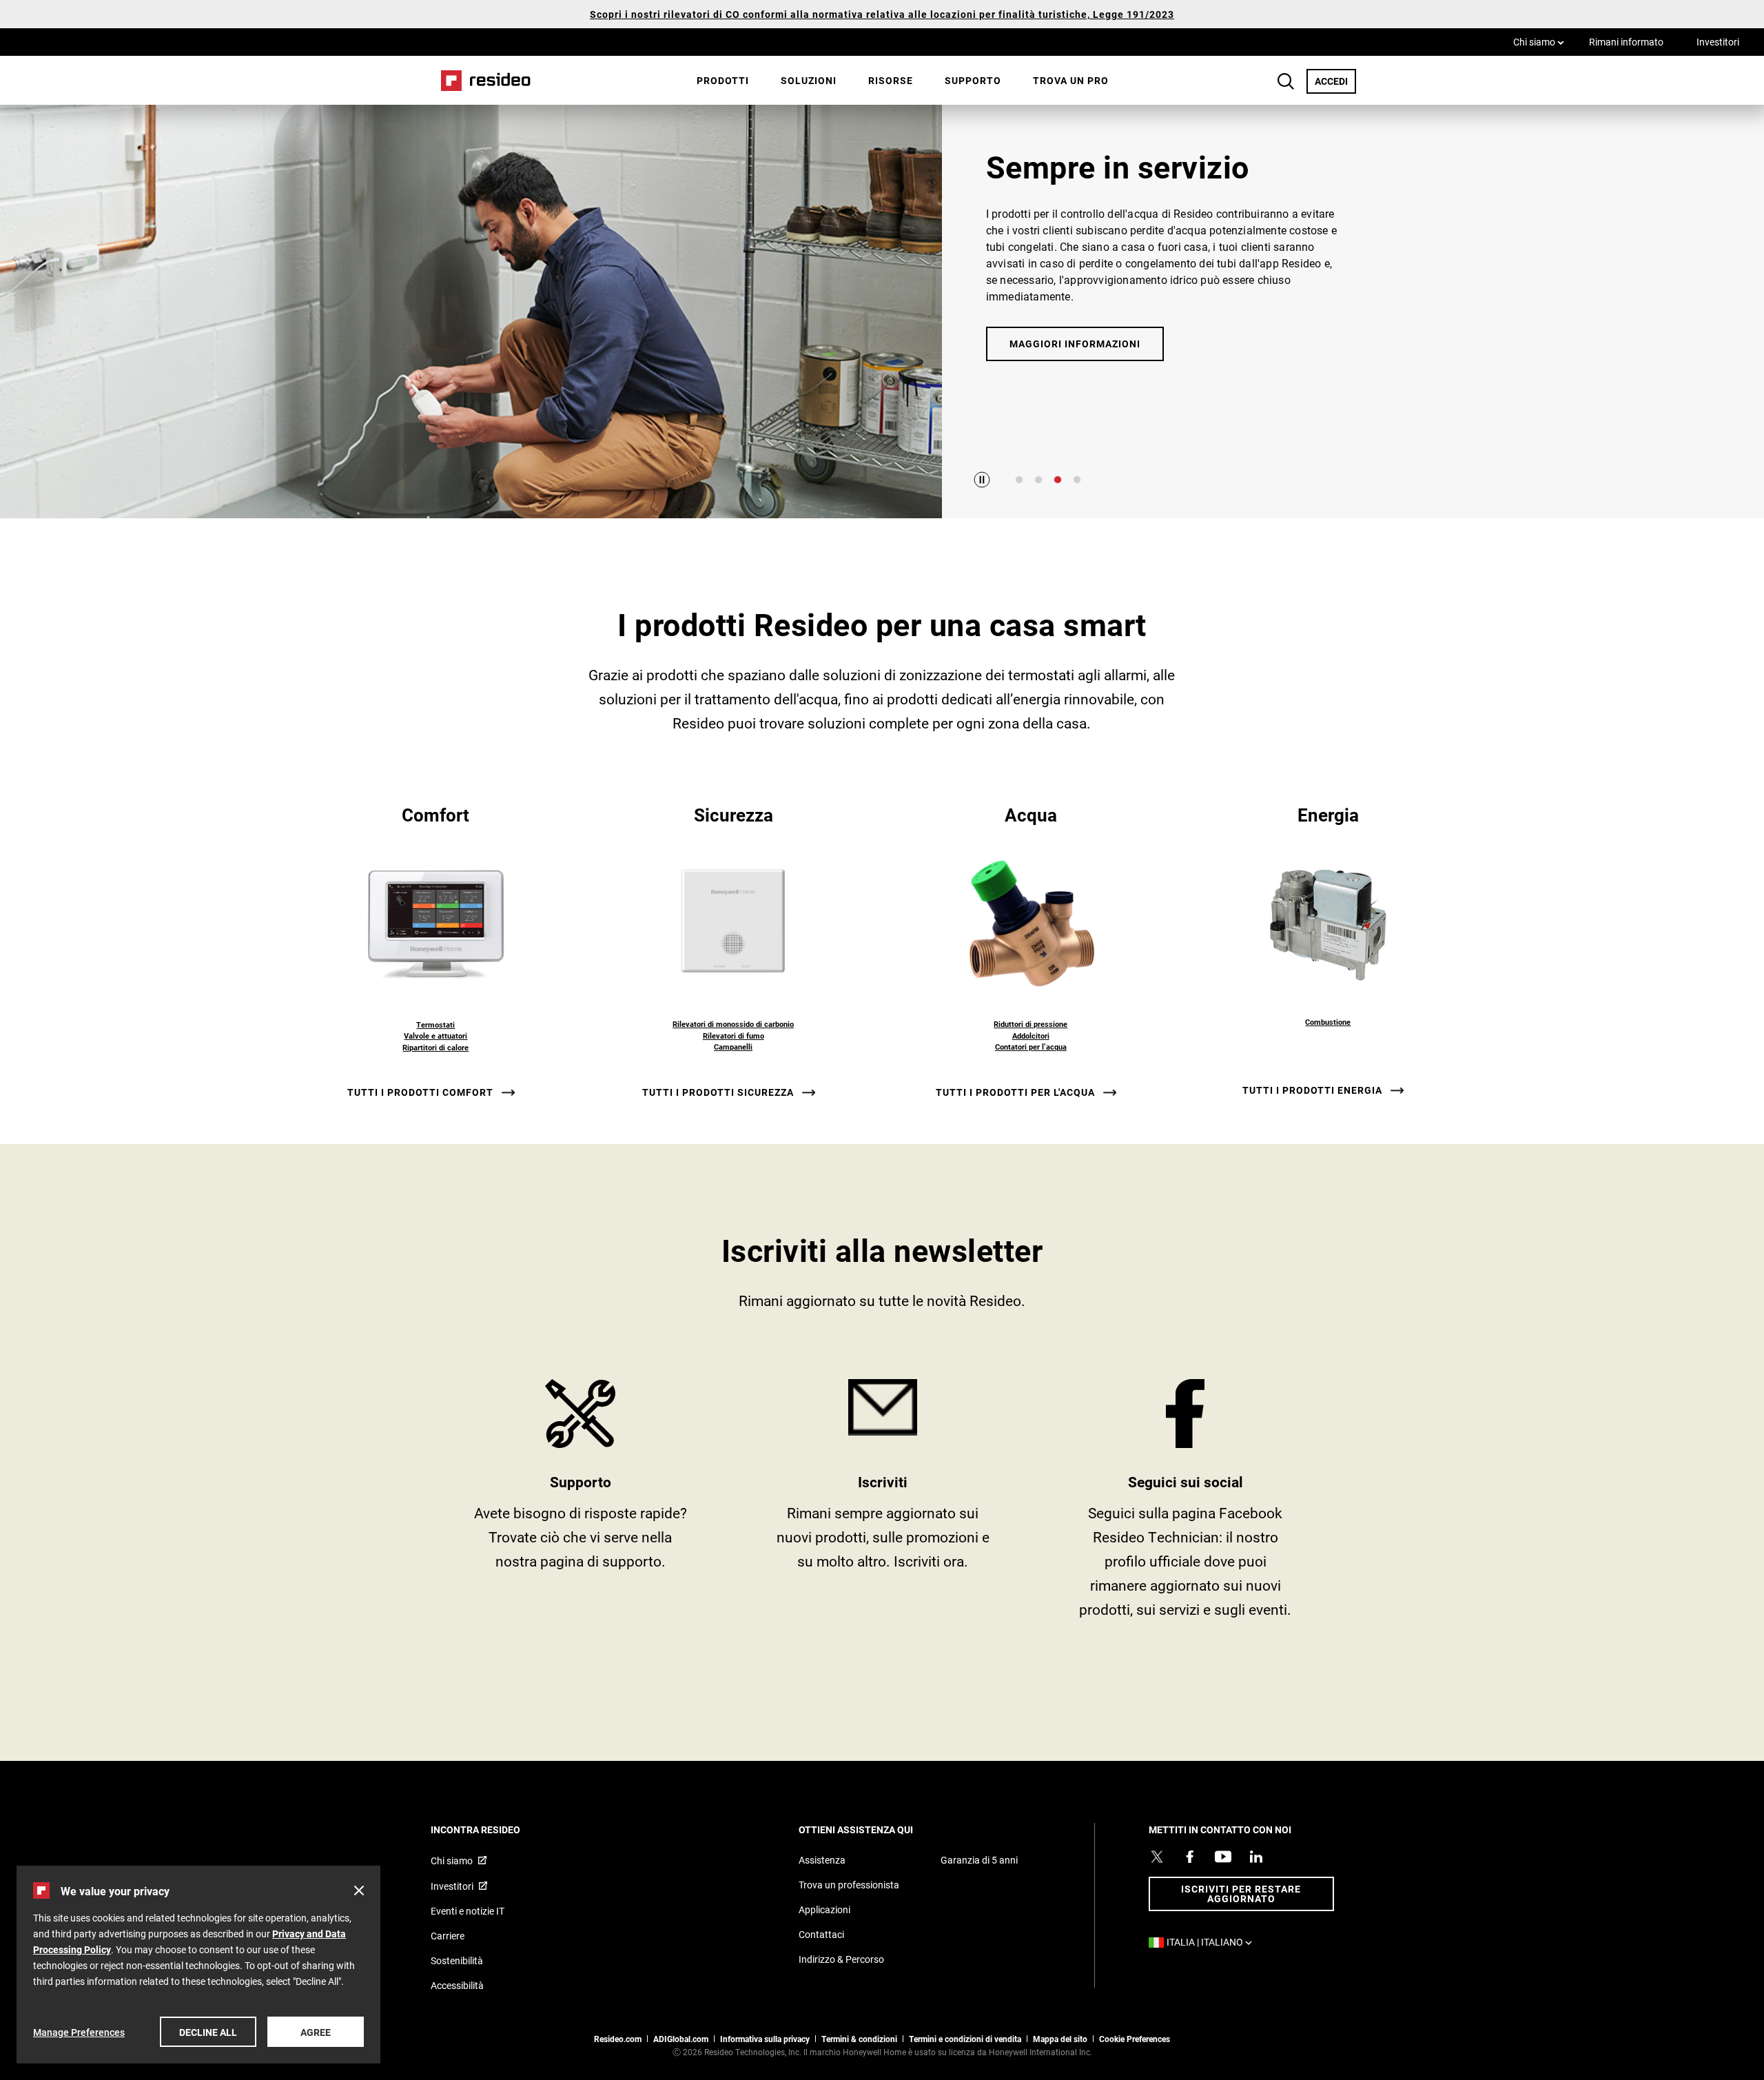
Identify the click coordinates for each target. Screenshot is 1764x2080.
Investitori (1718, 42)
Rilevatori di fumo (734, 1036)
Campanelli (733, 1047)
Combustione (1328, 1022)
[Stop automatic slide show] (982, 480)
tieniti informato (883, 1504)
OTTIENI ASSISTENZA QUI (874, 1829)
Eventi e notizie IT (468, 1911)
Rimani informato (1626, 42)
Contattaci (821, 1934)
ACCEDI (1335, 81)
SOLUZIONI (809, 80)
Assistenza (822, 1860)
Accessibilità (457, 1985)
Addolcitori (1031, 1036)
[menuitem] (723, 81)
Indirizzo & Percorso (841, 1959)
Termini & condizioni (859, 2039)
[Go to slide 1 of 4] (1019, 480)
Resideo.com (618, 2039)
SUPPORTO (581, 1504)
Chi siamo (1539, 41)
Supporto (973, 80)
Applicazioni (824, 1909)
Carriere (448, 1936)
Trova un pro (1071, 80)
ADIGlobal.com (681, 2039)
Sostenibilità (457, 1960)
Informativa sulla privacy (765, 2039)
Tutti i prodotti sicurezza (718, 1092)
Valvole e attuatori (435, 1036)
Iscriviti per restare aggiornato (1241, 1894)
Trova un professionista (849, 1885)
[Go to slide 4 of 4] (1077, 480)
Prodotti (723, 80)
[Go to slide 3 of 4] (1058, 480)
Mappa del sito (1060, 2039)
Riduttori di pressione (1030, 1024)
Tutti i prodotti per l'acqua (1015, 1092)
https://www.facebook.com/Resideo (1186, 1504)
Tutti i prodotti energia (1312, 1090)
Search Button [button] (1286, 81)
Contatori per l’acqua (1031, 1047)
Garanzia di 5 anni (979, 1860)
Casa (481, 80)
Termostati (435, 1024)
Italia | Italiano (1213, 1942)
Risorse (891, 80)
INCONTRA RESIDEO (494, 1829)
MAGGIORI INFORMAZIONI (1075, 344)
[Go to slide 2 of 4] (1038, 480)
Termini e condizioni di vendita (965, 2039)
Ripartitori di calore (435, 1047)
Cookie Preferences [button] (1135, 2039)
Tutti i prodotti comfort (420, 1092)
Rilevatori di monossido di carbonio (733, 1024)
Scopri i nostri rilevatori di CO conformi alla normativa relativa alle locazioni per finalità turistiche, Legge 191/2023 (882, 14)
